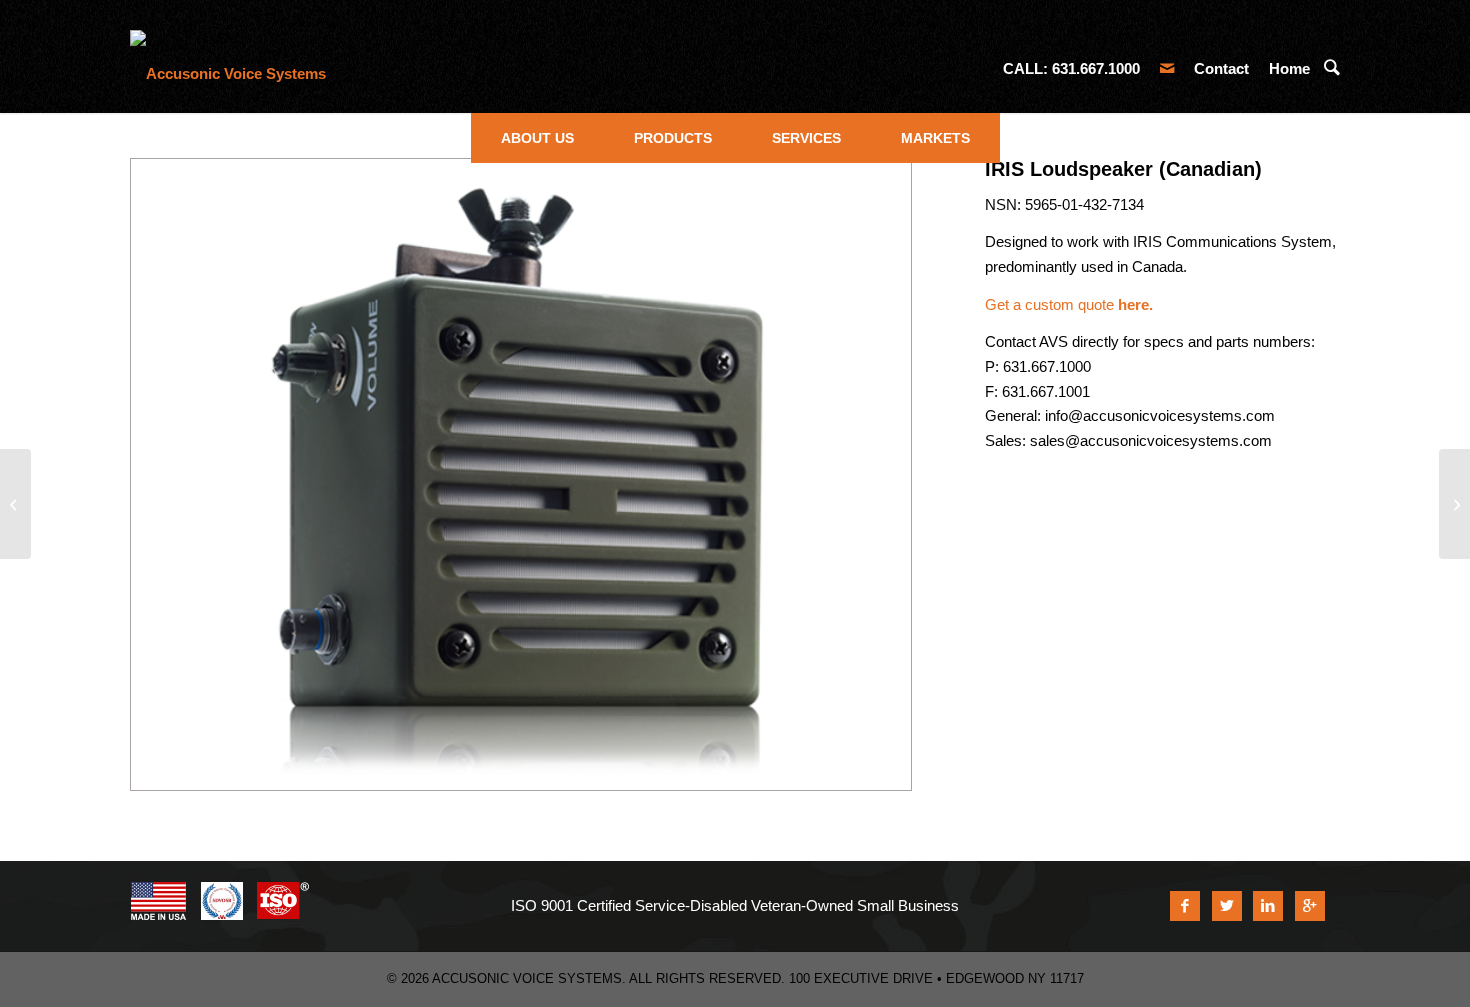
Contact (1221, 68)
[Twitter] (1227, 906)
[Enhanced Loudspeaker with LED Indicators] (15, 504)
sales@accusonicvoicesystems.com (1151, 440)
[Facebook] (1185, 906)
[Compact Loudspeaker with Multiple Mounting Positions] (1454, 504)
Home (1289, 68)
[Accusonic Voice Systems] (228, 69)
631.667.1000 (1096, 68)
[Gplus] (1310, 906)
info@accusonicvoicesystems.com (1160, 415)
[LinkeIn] (1268, 906)
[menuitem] (537, 138)
